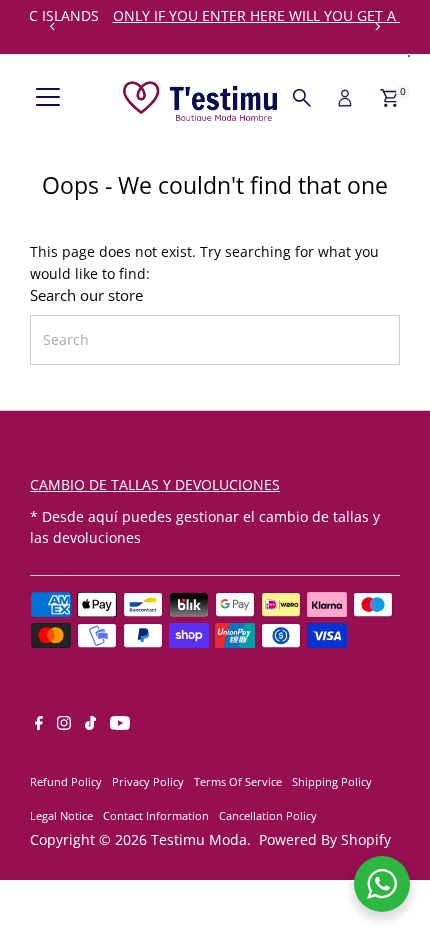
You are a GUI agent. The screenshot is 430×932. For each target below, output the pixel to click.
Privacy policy (148, 781)
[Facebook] (39, 725)
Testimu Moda (199, 839)
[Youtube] (120, 725)
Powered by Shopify (325, 839)
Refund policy (66, 781)
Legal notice (61, 815)
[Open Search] (302, 98)
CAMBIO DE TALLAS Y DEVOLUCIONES (155, 484)
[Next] (377, 26)
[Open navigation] (48, 98)
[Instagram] (64, 725)
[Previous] (52, 26)
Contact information (156, 815)
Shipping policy (332, 781)
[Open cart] (389, 98)
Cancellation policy (268, 815)
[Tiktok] (90, 725)
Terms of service (238, 781)
